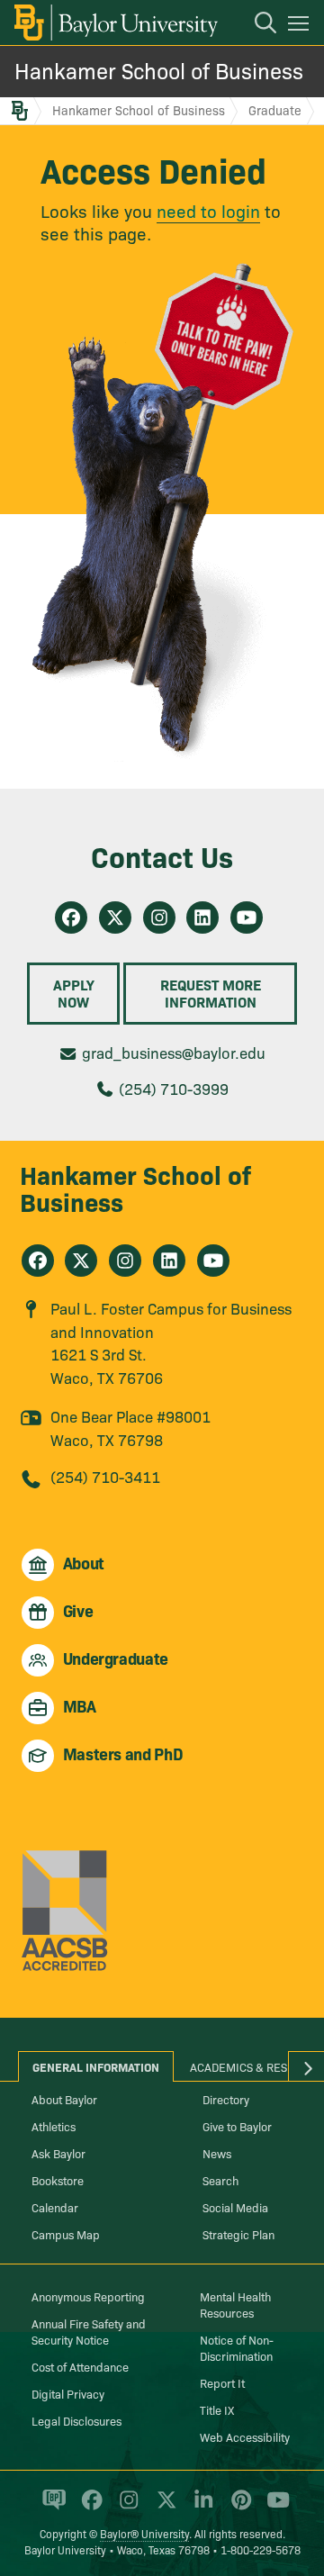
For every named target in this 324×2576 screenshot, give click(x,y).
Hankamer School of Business (159, 70)
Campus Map (66, 2234)
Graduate (275, 110)
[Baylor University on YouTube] (274, 2508)
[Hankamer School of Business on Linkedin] (202, 917)
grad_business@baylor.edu (174, 1052)
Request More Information (211, 993)
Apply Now (74, 993)
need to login (208, 210)
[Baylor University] (115, 23)
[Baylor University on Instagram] (126, 2508)
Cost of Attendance (80, 2366)
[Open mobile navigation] (301, 26)
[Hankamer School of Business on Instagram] (159, 917)
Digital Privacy (68, 2393)
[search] (256, 25)
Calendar (55, 2207)
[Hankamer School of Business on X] (81, 1261)
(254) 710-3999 (174, 1088)
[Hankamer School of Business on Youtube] (247, 917)
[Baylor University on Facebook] (89, 2508)
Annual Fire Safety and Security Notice (89, 2331)
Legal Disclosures (76, 2420)
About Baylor (64, 2099)
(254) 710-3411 (105, 1476)
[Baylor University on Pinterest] (238, 2508)
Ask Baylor (58, 2153)
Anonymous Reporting (88, 2296)
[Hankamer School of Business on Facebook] (71, 917)
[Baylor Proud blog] (51, 2508)
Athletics (54, 2126)
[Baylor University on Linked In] (200, 2508)
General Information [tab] (96, 2066)
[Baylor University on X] (163, 2508)
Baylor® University (144, 2533)
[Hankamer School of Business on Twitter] (115, 917)
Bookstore (58, 2180)
